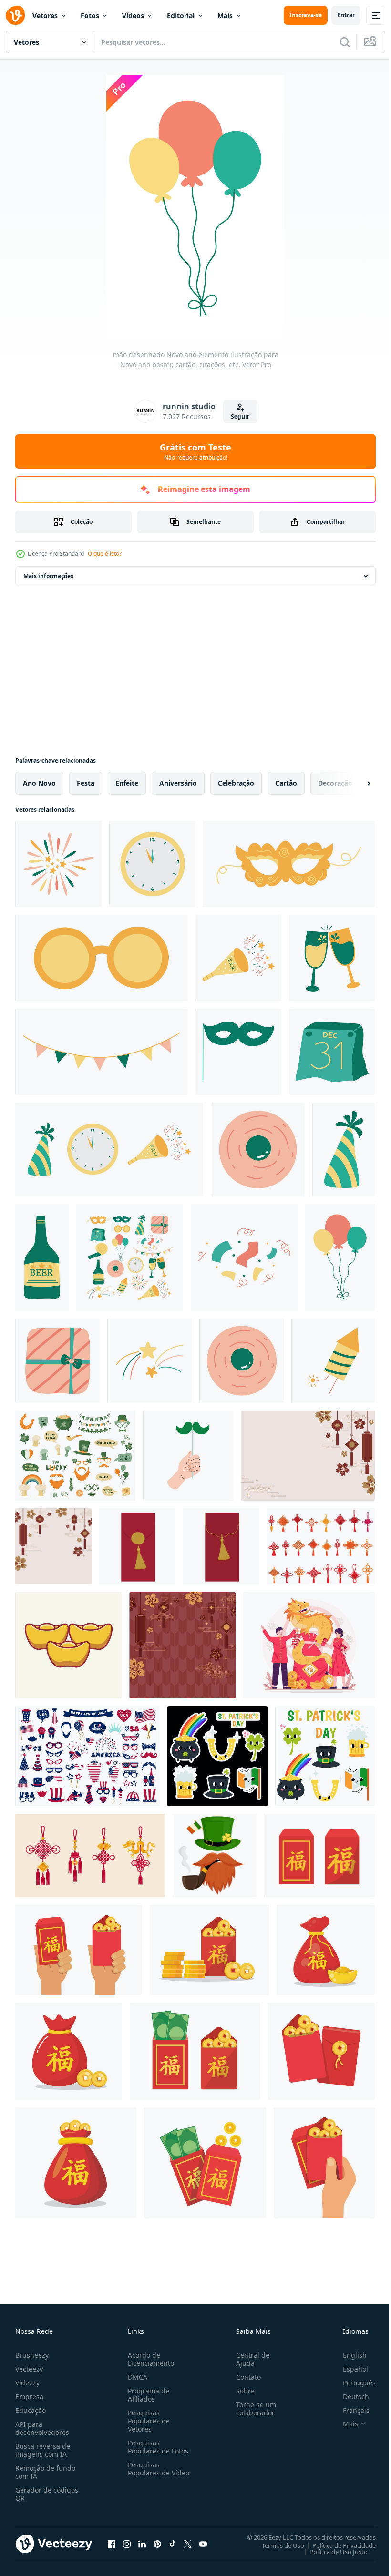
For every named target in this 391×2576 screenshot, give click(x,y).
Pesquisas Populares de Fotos (156, 2447)
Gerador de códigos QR (47, 2494)
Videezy (27, 2383)
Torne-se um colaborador (252, 2409)
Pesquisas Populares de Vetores (147, 2421)
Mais (225, 15)
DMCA (136, 2377)
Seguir (240, 416)
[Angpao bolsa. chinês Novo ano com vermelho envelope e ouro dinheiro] (326, 1950)
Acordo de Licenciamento (149, 2359)
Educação (31, 2410)
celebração (236, 783)
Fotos (90, 15)
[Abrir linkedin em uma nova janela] (142, 2544)
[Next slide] (353, 783)
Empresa (29, 2397)
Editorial (181, 15)
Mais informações (48, 576)
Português (352, 2383)
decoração (335, 783)
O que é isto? (105, 554)
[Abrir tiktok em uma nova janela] (173, 2544)
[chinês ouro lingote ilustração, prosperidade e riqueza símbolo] (68, 1645)
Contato (245, 2377)
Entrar (346, 15)
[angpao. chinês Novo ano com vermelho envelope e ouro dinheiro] (319, 1855)
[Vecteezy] (15, 15)
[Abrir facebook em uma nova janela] (112, 2544)
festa (86, 783)
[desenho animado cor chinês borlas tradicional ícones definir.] (90, 1855)
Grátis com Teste (195, 451)
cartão (286, 783)
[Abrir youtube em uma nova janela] (203, 2544)
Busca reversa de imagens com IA (43, 2450)
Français (349, 2410)
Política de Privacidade (337, 2545)
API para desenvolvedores (42, 2428)
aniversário (178, 783)
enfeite (127, 783)
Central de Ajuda (249, 2359)
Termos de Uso (276, 2545)
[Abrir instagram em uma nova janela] (127, 2544)
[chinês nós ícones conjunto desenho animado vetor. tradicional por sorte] (321, 1546)
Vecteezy (29, 2369)
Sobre (242, 2391)
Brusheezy (32, 2355)
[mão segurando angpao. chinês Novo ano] (79, 1950)
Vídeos (133, 15)
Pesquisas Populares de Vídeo (147, 2473)
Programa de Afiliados (147, 2395)
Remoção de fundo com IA (45, 2472)
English (348, 2355)
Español (348, 2369)
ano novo (39, 783)
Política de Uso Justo (331, 2551)
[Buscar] (345, 42)
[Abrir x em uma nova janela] (188, 2544)
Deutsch (349, 2397)
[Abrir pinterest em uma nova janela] (157, 2544)
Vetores (45, 15)
